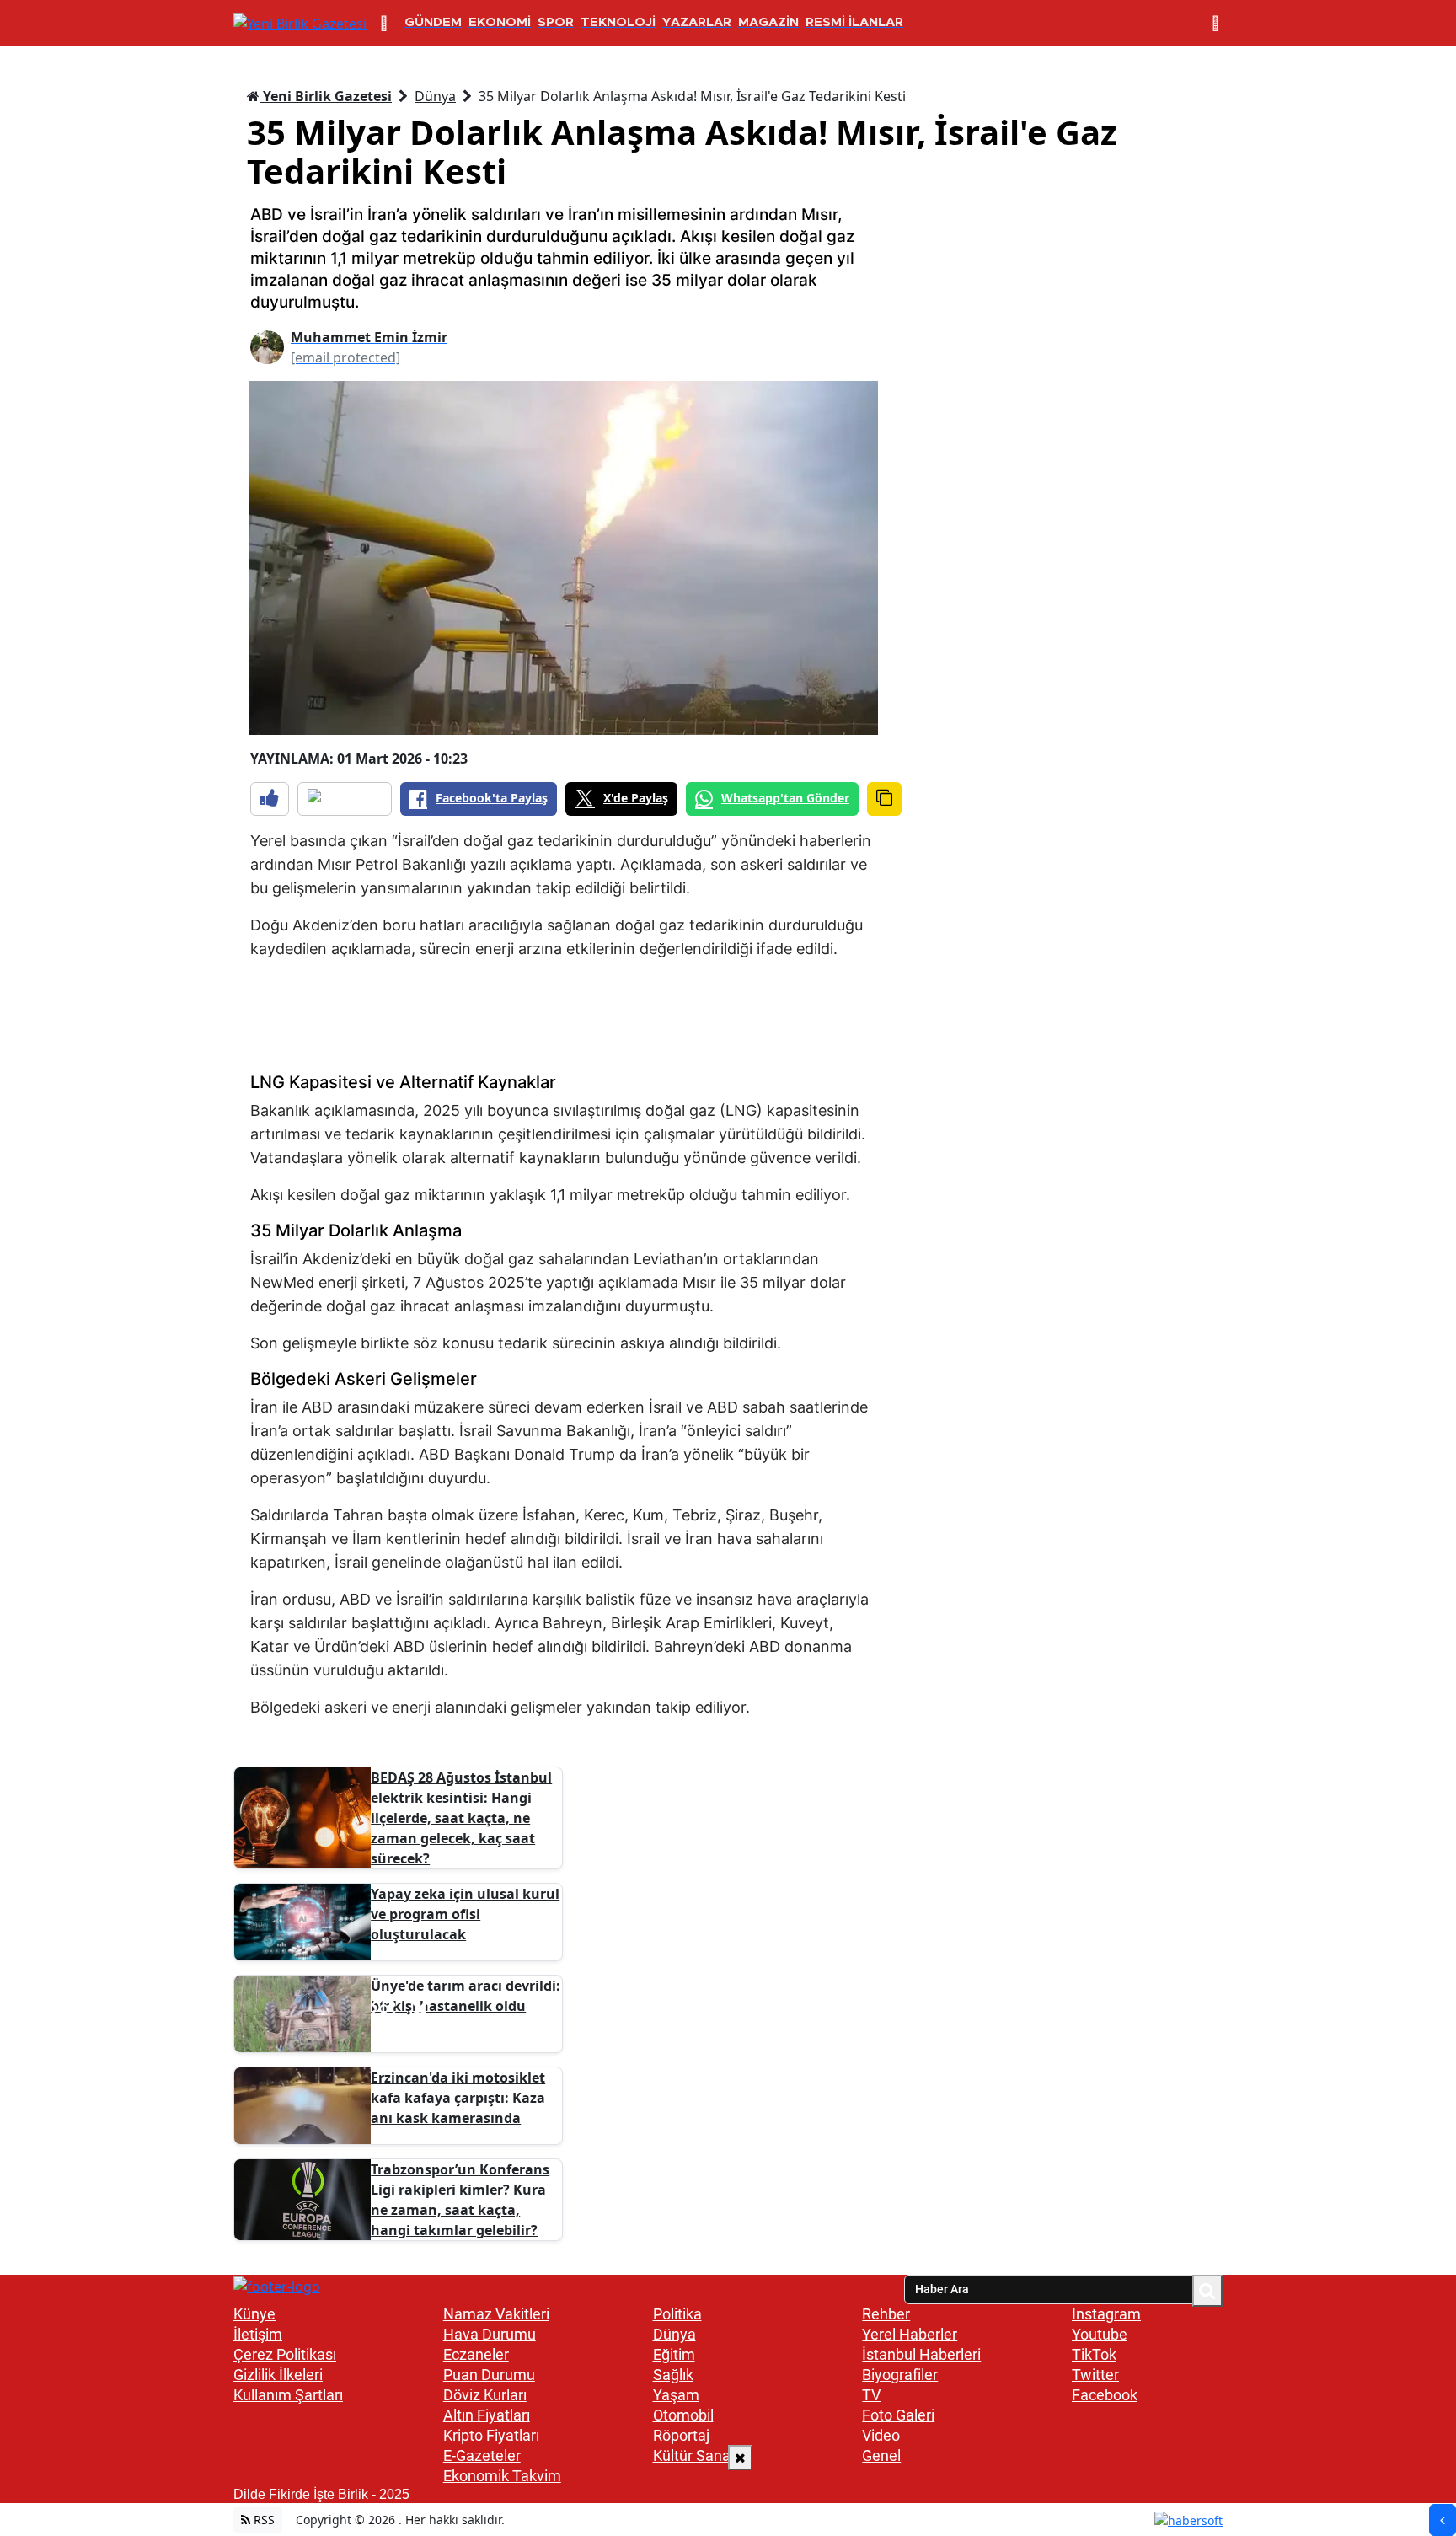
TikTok (1094, 2354)
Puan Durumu (489, 2375)
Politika (677, 2314)
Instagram (1106, 2314)
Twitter (1095, 2375)
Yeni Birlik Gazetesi (326, 96)
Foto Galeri (898, 2415)
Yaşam (676, 2395)
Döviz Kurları (485, 2395)
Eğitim (674, 2354)
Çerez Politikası (285, 2354)
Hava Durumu (490, 2334)
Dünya (435, 96)
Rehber (886, 2314)
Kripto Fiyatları (491, 2435)
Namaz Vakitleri (496, 2314)
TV (871, 2395)
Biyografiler (900, 2375)
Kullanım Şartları (288, 2395)
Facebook (1105, 2395)
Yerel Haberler (910, 2334)
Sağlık (673, 2375)
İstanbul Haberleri (921, 2354)
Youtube (1100, 2334)
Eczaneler (476, 2354)
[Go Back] (1443, 2520)
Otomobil (683, 2415)
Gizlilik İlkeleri (278, 2375)
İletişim (258, 2334)
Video (881, 2435)
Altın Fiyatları (487, 2415)
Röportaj (681, 2435)
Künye (254, 2314)
